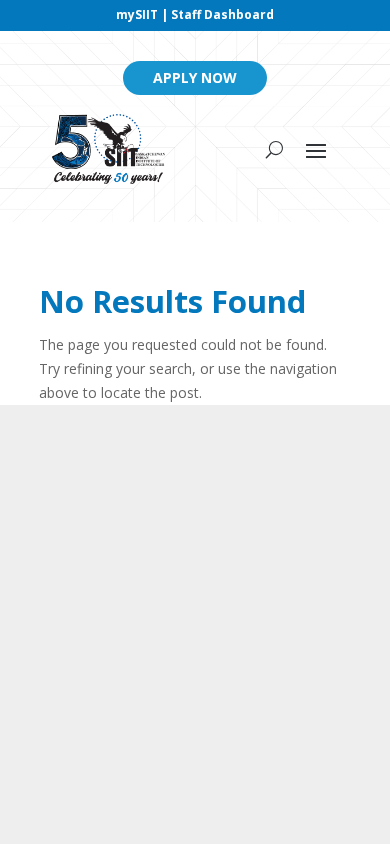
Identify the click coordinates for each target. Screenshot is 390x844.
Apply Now (195, 77)
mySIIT (137, 14)
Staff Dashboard (222, 14)
